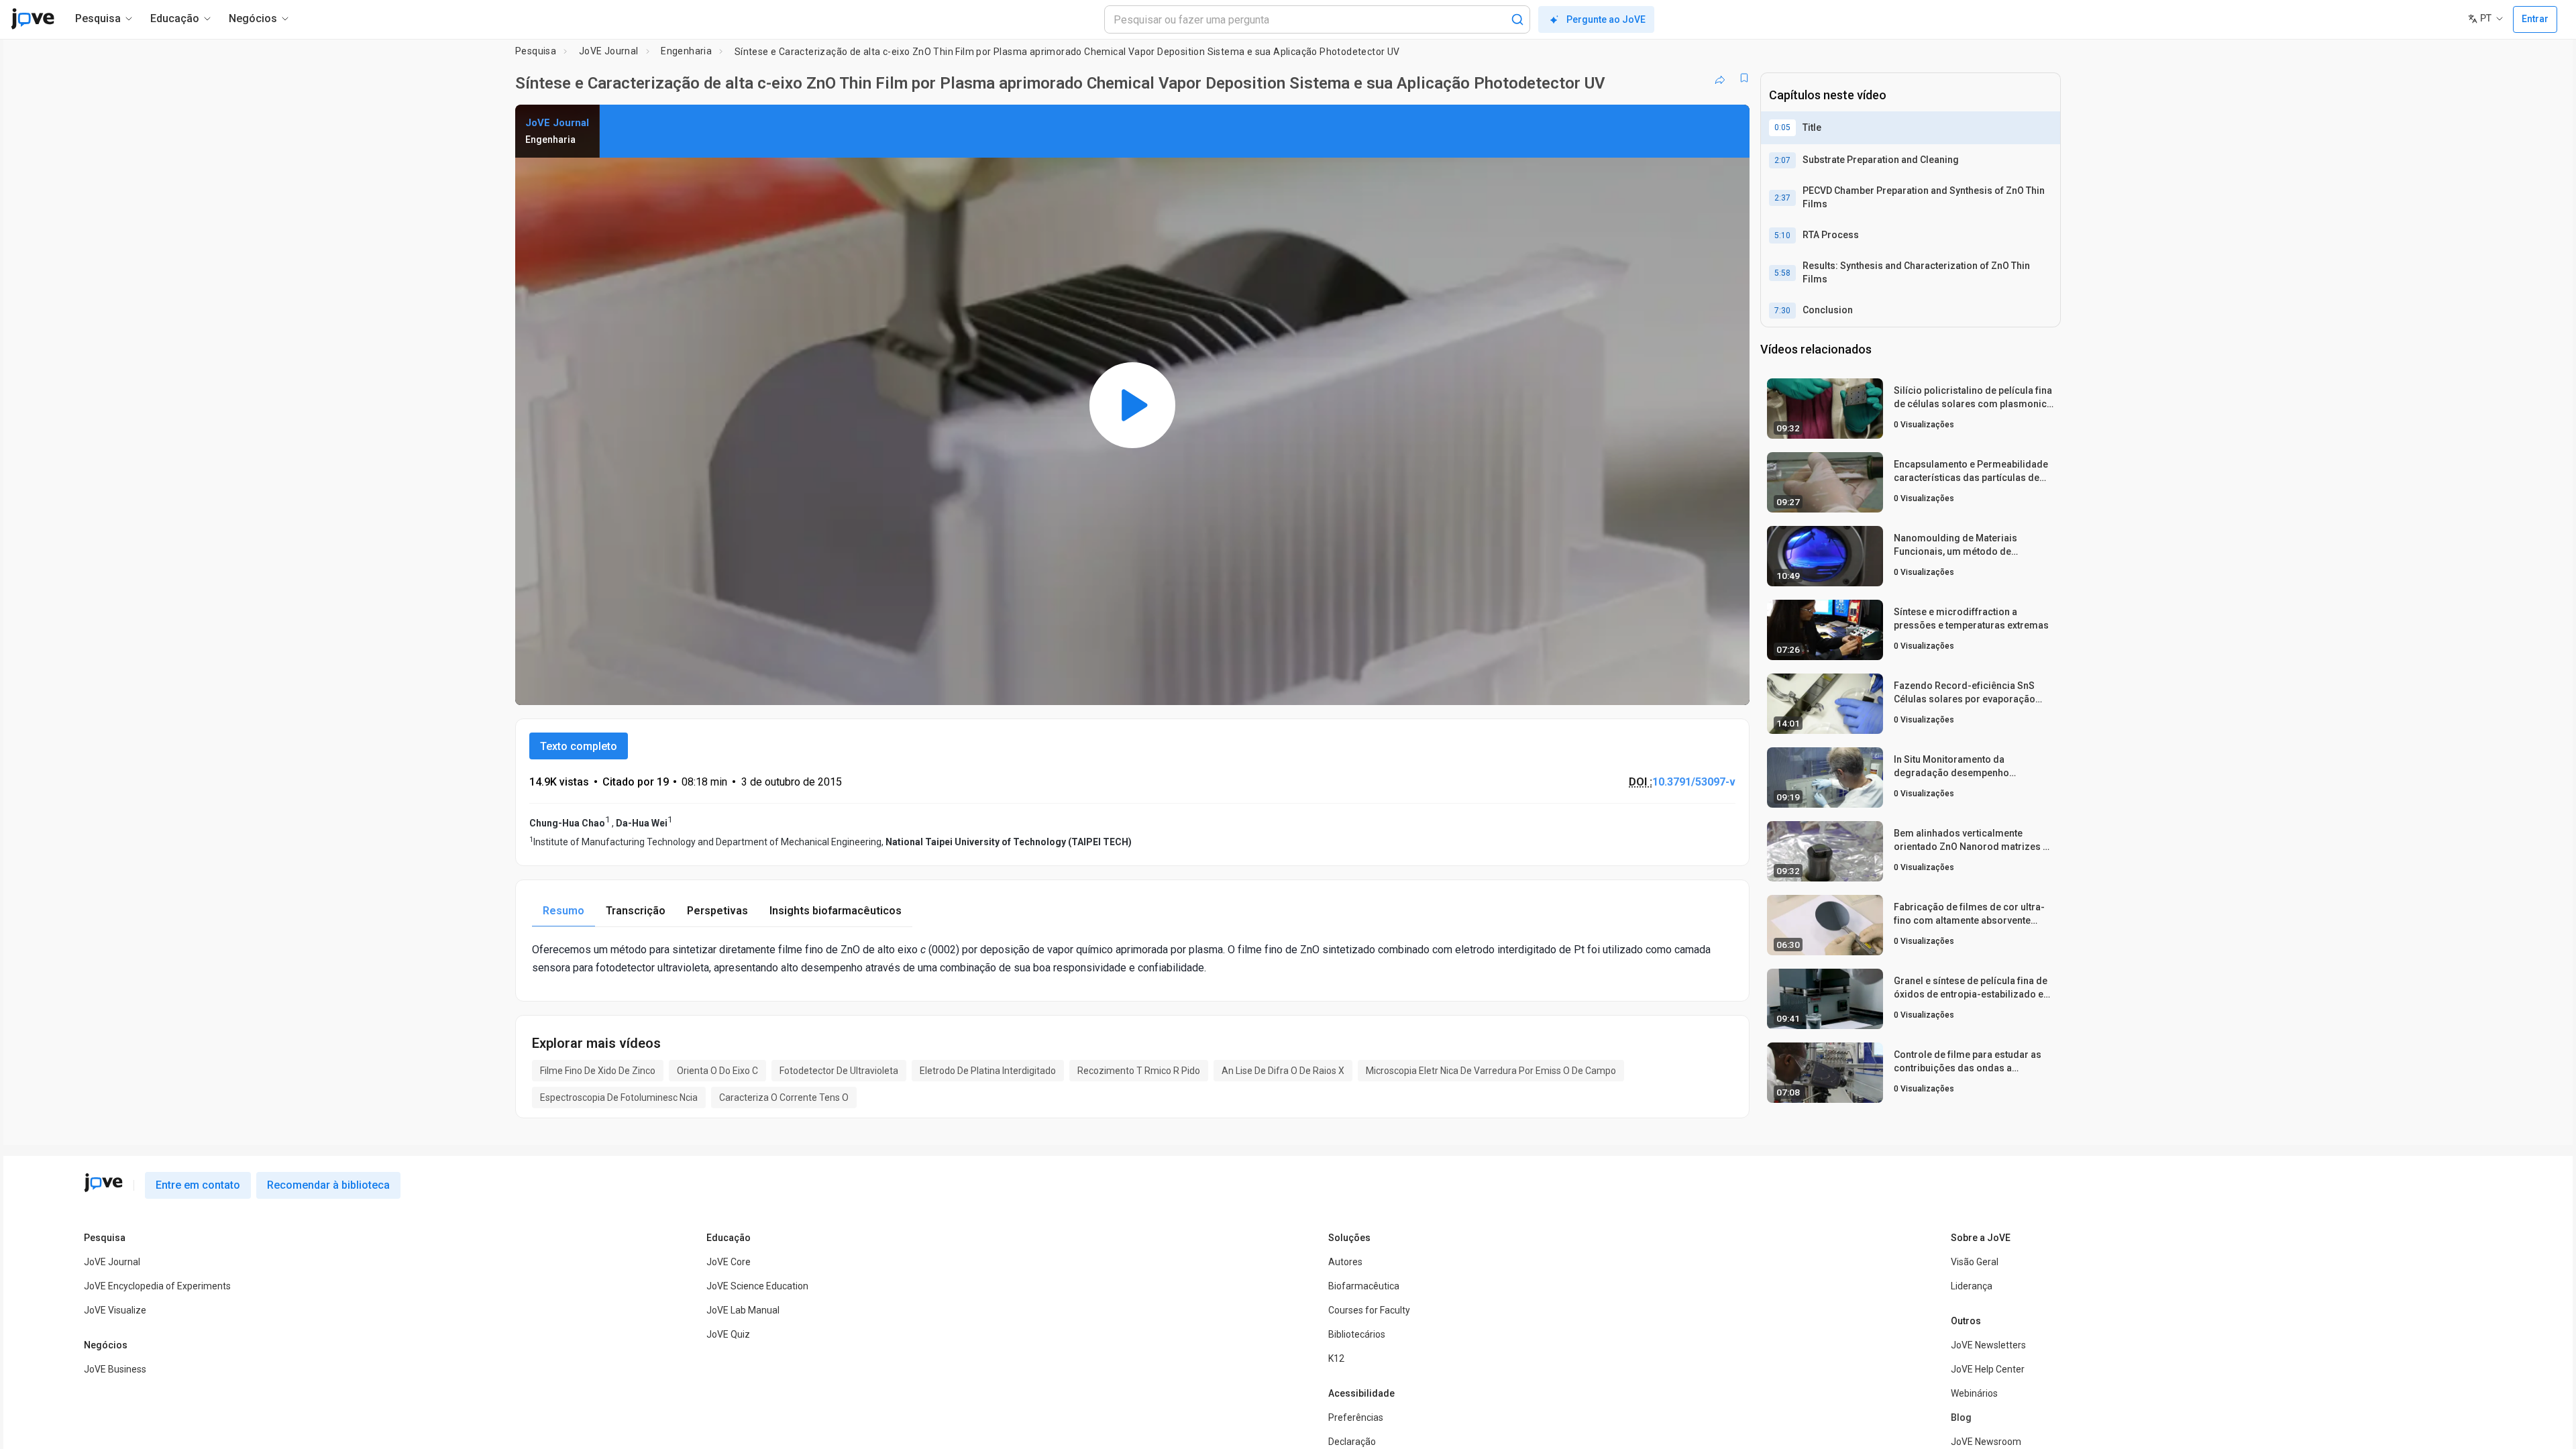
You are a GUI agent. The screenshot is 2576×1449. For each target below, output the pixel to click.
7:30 (1782, 311)
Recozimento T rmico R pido (1139, 1071)
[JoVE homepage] (103, 1183)
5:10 (1782, 235)
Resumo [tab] (563, 911)
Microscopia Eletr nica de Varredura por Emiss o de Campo (1491, 1071)
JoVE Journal (609, 51)
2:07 (1782, 160)
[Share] (1720, 78)
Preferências (1356, 1417)
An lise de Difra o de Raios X (1283, 1071)
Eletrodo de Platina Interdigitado (988, 1071)
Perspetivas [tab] (717, 911)
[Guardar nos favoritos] (1744, 78)
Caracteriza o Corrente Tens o (784, 1097)
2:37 (1782, 198)
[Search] (1517, 19)
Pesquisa (536, 51)
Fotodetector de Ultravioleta (839, 1071)
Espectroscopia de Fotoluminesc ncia (619, 1097)
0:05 (1782, 127)
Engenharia (686, 51)
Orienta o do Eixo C (717, 1071)
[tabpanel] (1132, 959)
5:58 (1782, 273)
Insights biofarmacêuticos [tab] (836, 911)
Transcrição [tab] (636, 911)
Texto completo (579, 746)
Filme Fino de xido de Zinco (598, 1071)
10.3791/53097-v (1694, 782)
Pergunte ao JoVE (1606, 19)
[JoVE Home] (33, 19)
